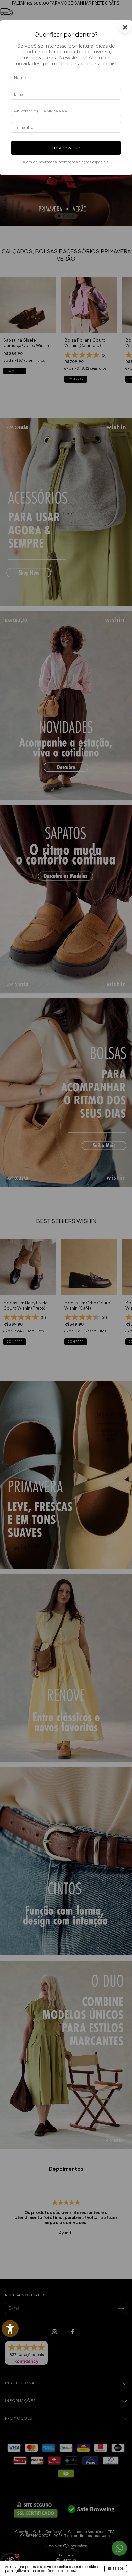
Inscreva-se (66, 148)
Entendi (116, 2569)
